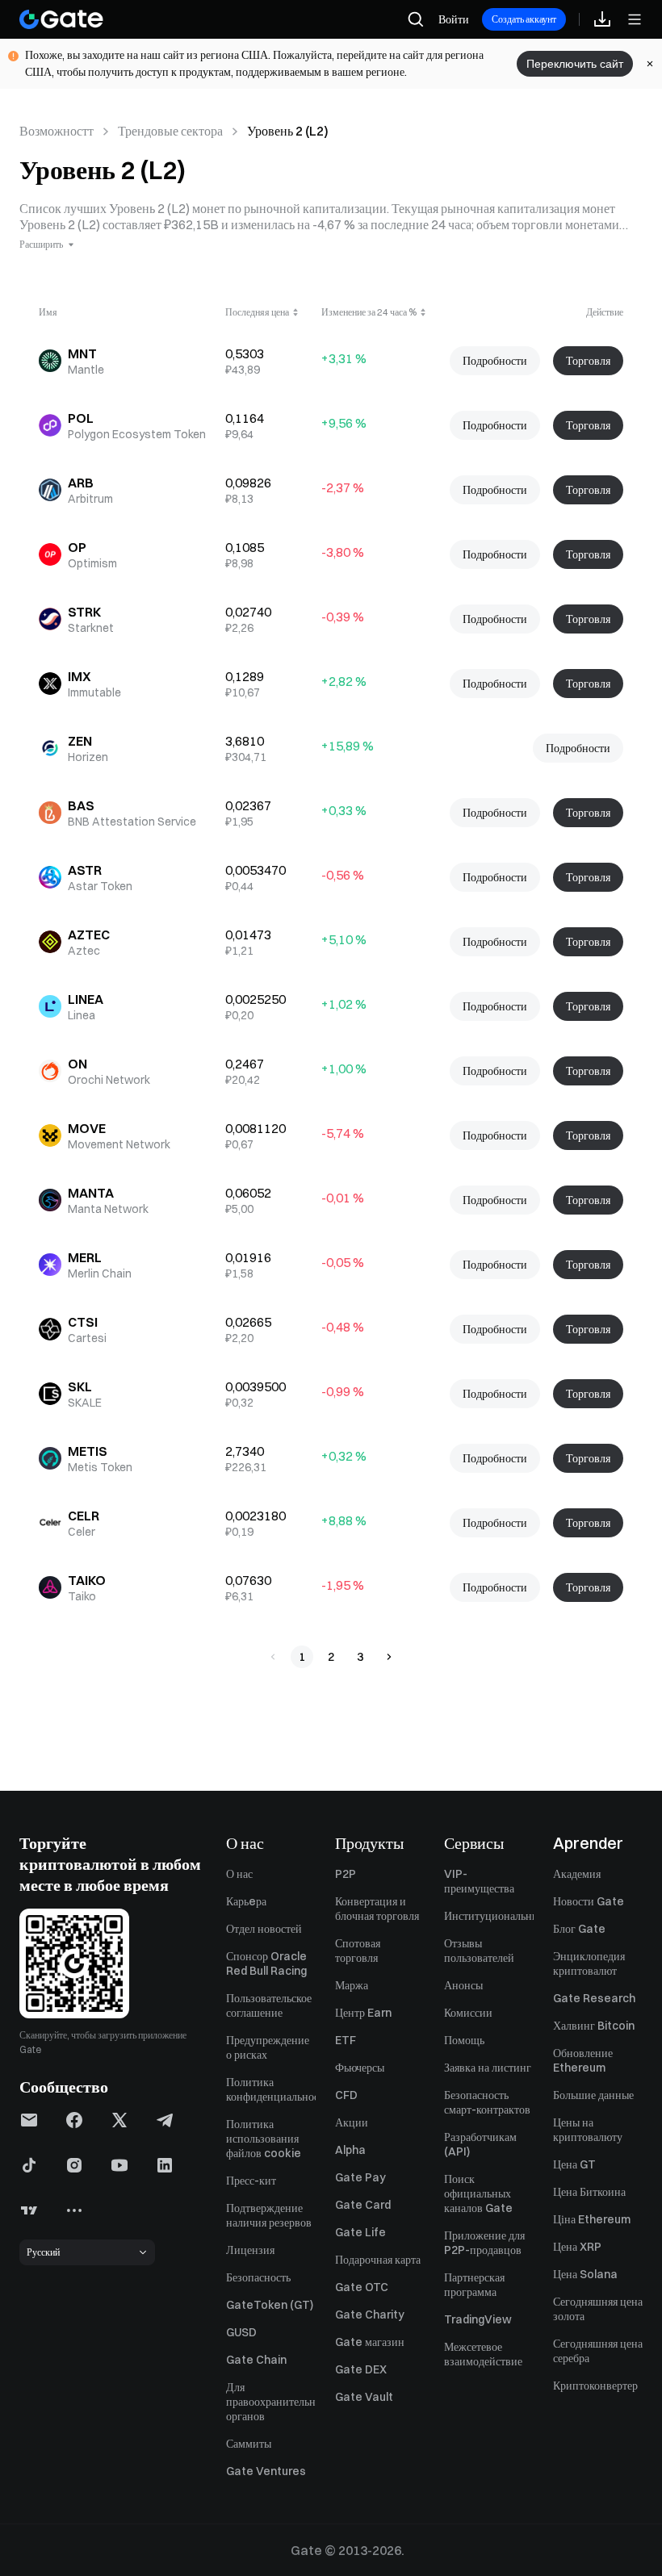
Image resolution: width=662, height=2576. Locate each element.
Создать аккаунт (524, 19)
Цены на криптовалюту (588, 2130)
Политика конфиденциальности (271, 2089)
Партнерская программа (474, 2285)
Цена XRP (577, 2247)
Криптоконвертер (595, 2386)
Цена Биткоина (589, 2192)
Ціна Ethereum (592, 2219)
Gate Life (360, 2232)
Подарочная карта (378, 2260)
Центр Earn (363, 2013)
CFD (346, 2095)
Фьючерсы (360, 2068)
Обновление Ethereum (583, 2060)
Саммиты (249, 2444)
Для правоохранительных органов (271, 2402)
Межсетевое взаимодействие (483, 2354)
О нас (239, 1874)
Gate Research (594, 1998)
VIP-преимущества (479, 1881)
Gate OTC (362, 2287)
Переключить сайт (575, 64)
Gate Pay (360, 2177)
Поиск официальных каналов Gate (478, 2193)
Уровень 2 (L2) (288, 131)
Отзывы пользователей (479, 1951)
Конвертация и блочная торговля (377, 1909)
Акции (352, 2122)
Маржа (352, 1985)
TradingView (478, 2319)
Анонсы (463, 1985)
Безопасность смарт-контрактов (487, 2102)
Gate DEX (361, 2369)
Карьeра (246, 1901)
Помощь (464, 2040)
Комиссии (468, 2013)
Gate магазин (370, 2342)
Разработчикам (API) (480, 2144)
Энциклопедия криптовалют (589, 1963)
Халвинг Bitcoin (594, 2026)
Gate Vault (364, 2397)
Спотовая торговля (358, 1951)
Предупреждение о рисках (268, 2047)
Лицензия (250, 2250)
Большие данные (593, 2095)
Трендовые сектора (170, 131)
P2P (346, 1874)
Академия (577, 1874)
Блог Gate (579, 1929)
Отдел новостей (264, 1929)
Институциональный (489, 1916)
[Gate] (61, 19)
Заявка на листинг (488, 2068)
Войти (454, 19)
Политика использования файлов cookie (264, 2139)
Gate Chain (256, 2360)
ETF (346, 2040)
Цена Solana (585, 2274)
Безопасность (258, 2277)
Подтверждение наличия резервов (269, 2215)
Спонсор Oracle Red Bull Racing (266, 1963)
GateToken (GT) (270, 2305)
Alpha (350, 2150)
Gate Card (363, 2205)
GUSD (241, 2332)
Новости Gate (589, 1901)
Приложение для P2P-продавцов (484, 2243)
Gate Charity (370, 2315)
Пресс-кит (251, 2181)
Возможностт (57, 131)
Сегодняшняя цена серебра (598, 2351)
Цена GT (574, 2164)
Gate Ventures (266, 2471)
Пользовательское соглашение (269, 2005)
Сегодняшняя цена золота (598, 2309)
